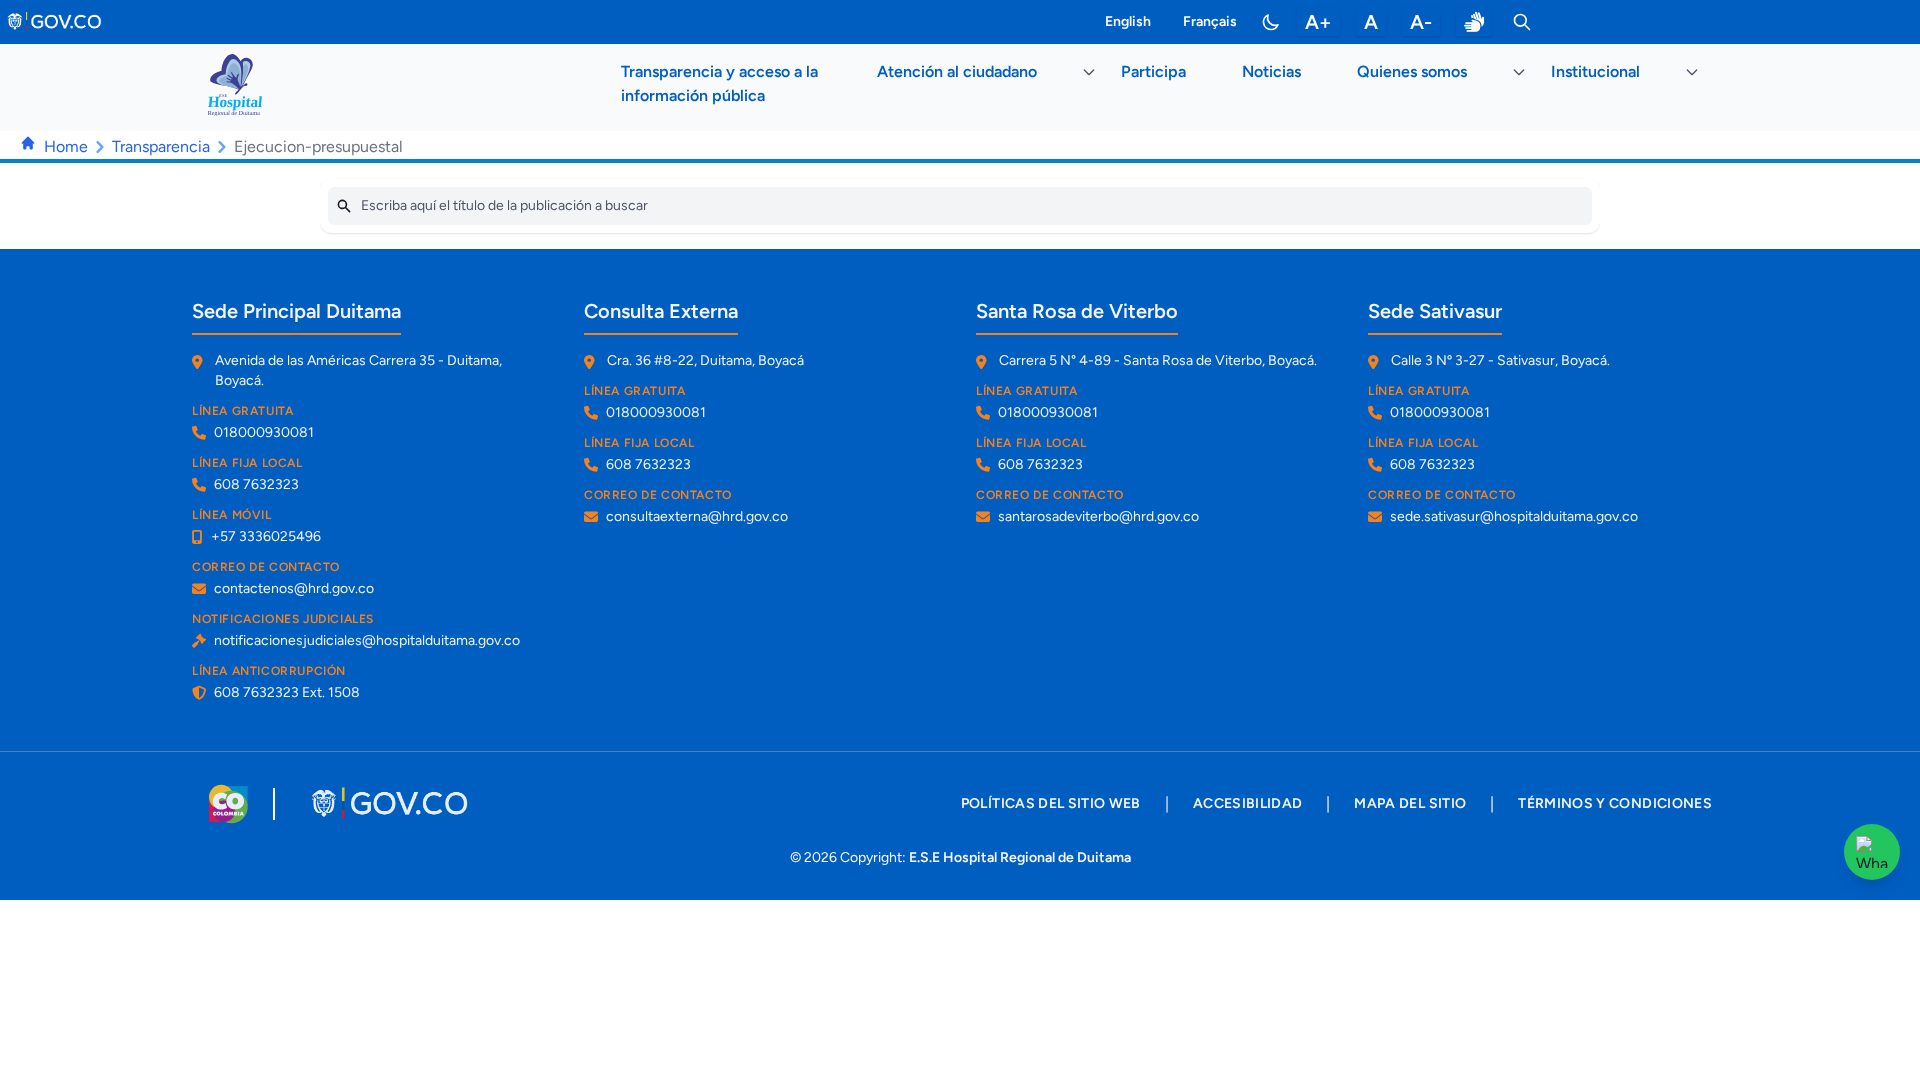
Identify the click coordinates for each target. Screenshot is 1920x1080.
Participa (1153, 71)
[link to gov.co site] (55, 22)
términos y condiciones (1615, 803)
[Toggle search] (1522, 22)
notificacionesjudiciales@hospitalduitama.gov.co (367, 640)
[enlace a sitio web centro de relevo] (1474, 22)
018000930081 (264, 432)
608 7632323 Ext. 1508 (287, 692)
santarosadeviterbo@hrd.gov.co (1098, 516)
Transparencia (161, 146)
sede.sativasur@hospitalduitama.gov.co (1514, 516)
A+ (1318, 22)
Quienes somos (1412, 71)
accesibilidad (1248, 803)
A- (1421, 22)
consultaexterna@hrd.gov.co (697, 516)
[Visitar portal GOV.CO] (391, 804)
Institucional (1595, 71)
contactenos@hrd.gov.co (294, 588)
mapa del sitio (1410, 803)
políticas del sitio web (1051, 803)
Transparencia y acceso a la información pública (719, 83)
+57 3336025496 (266, 536)
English (1128, 21)
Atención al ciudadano (957, 71)
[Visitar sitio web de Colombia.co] (228, 804)
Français (1210, 21)
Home (66, 146)
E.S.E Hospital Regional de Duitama (1020, 857)
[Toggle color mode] (1271, 22)
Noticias (1271, 71)
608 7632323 (256, 484)
